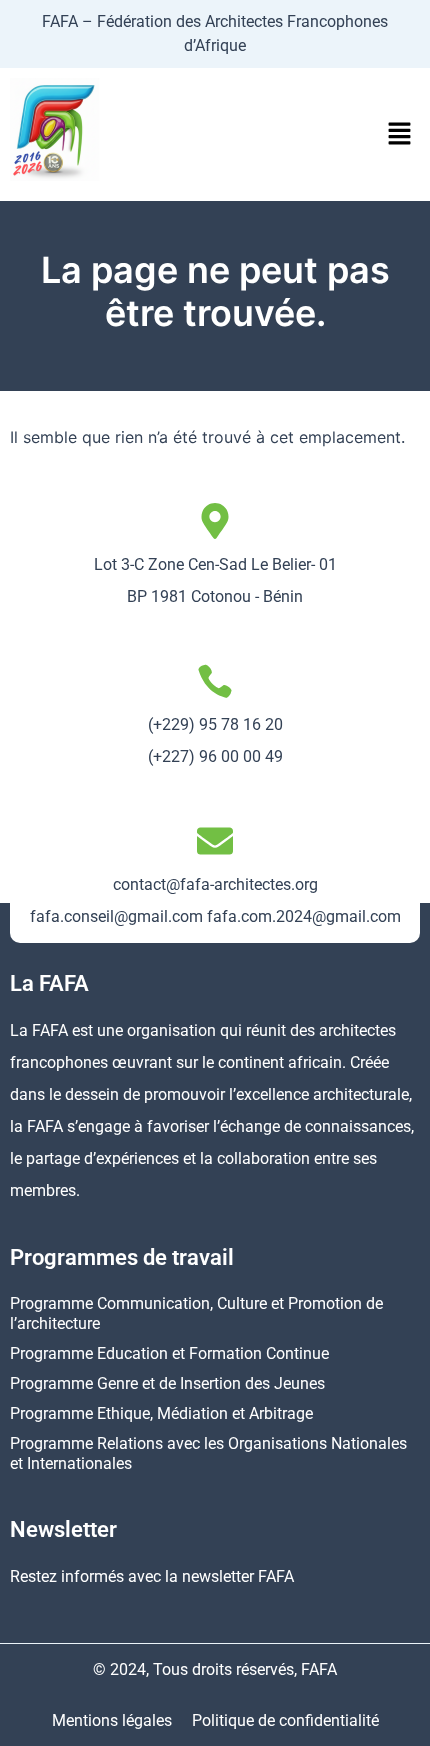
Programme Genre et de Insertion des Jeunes (167, 1383)
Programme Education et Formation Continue (169, 1353)
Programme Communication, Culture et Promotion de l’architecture (196, 1313)
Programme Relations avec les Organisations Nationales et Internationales (208, 1453)
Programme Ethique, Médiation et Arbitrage (161, 1413)
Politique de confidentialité (285, 1720)
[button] (400, 134)
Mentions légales (112, 1720)
